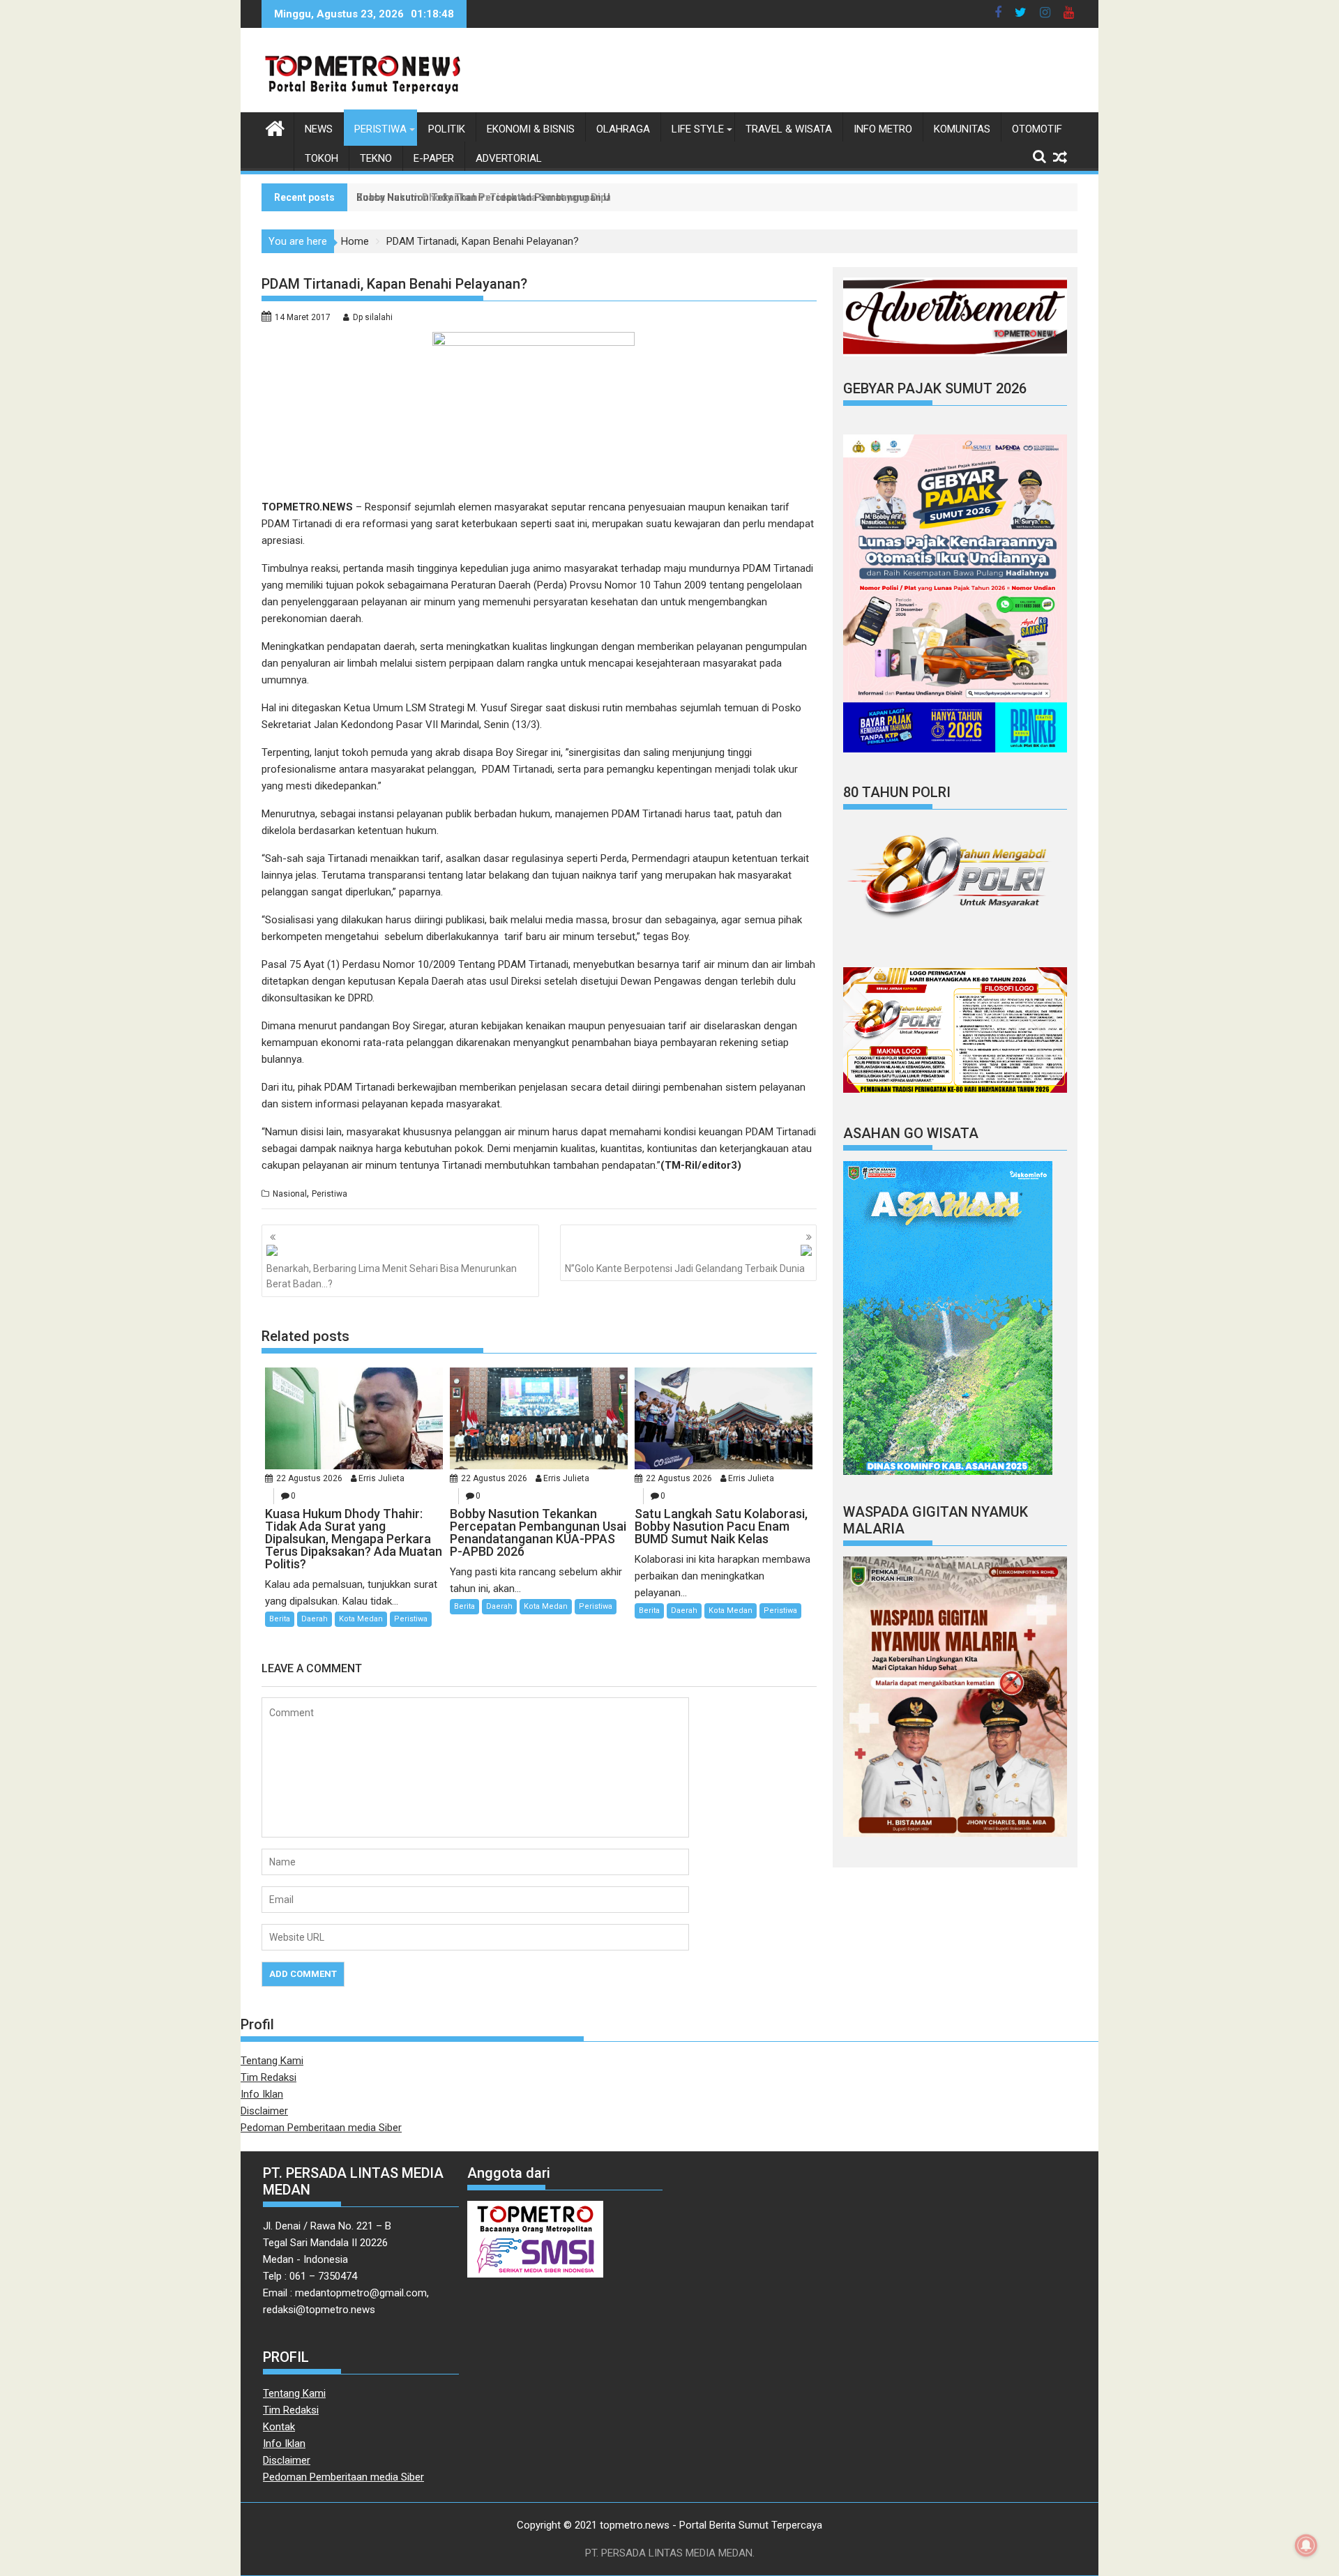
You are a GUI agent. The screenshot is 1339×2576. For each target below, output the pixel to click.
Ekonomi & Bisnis (531, 129)
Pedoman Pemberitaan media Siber (321, 2128)
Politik (447, 129)
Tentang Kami (272, 2061)
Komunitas (962, 129)
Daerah (315, 1619)
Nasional (290, 1194)
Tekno (376, 158)
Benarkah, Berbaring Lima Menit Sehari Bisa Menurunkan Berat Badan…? (392, 1276)
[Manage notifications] (1306, 2545)
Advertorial (509, 158)
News (319, 129)
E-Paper (434, 158)
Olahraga (623, 129)
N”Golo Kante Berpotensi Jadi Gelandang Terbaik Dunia (685, 1268)
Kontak (279, 2427)
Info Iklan (262, 2094)
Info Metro (883, 129)
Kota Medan (361, 1619)
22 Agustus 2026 (309, 1478)
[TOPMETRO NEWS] (275, 127)
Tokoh (321, 158)
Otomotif (1037, 129)
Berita (280, 1619)
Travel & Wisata (789, 129)
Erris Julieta (381, 1478)
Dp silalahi (373, 317)
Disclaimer (264, 2111)
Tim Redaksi (268, 2077)
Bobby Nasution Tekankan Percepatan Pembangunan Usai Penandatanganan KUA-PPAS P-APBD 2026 (591, 197)
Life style (698, 129)
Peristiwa (380, 129)
